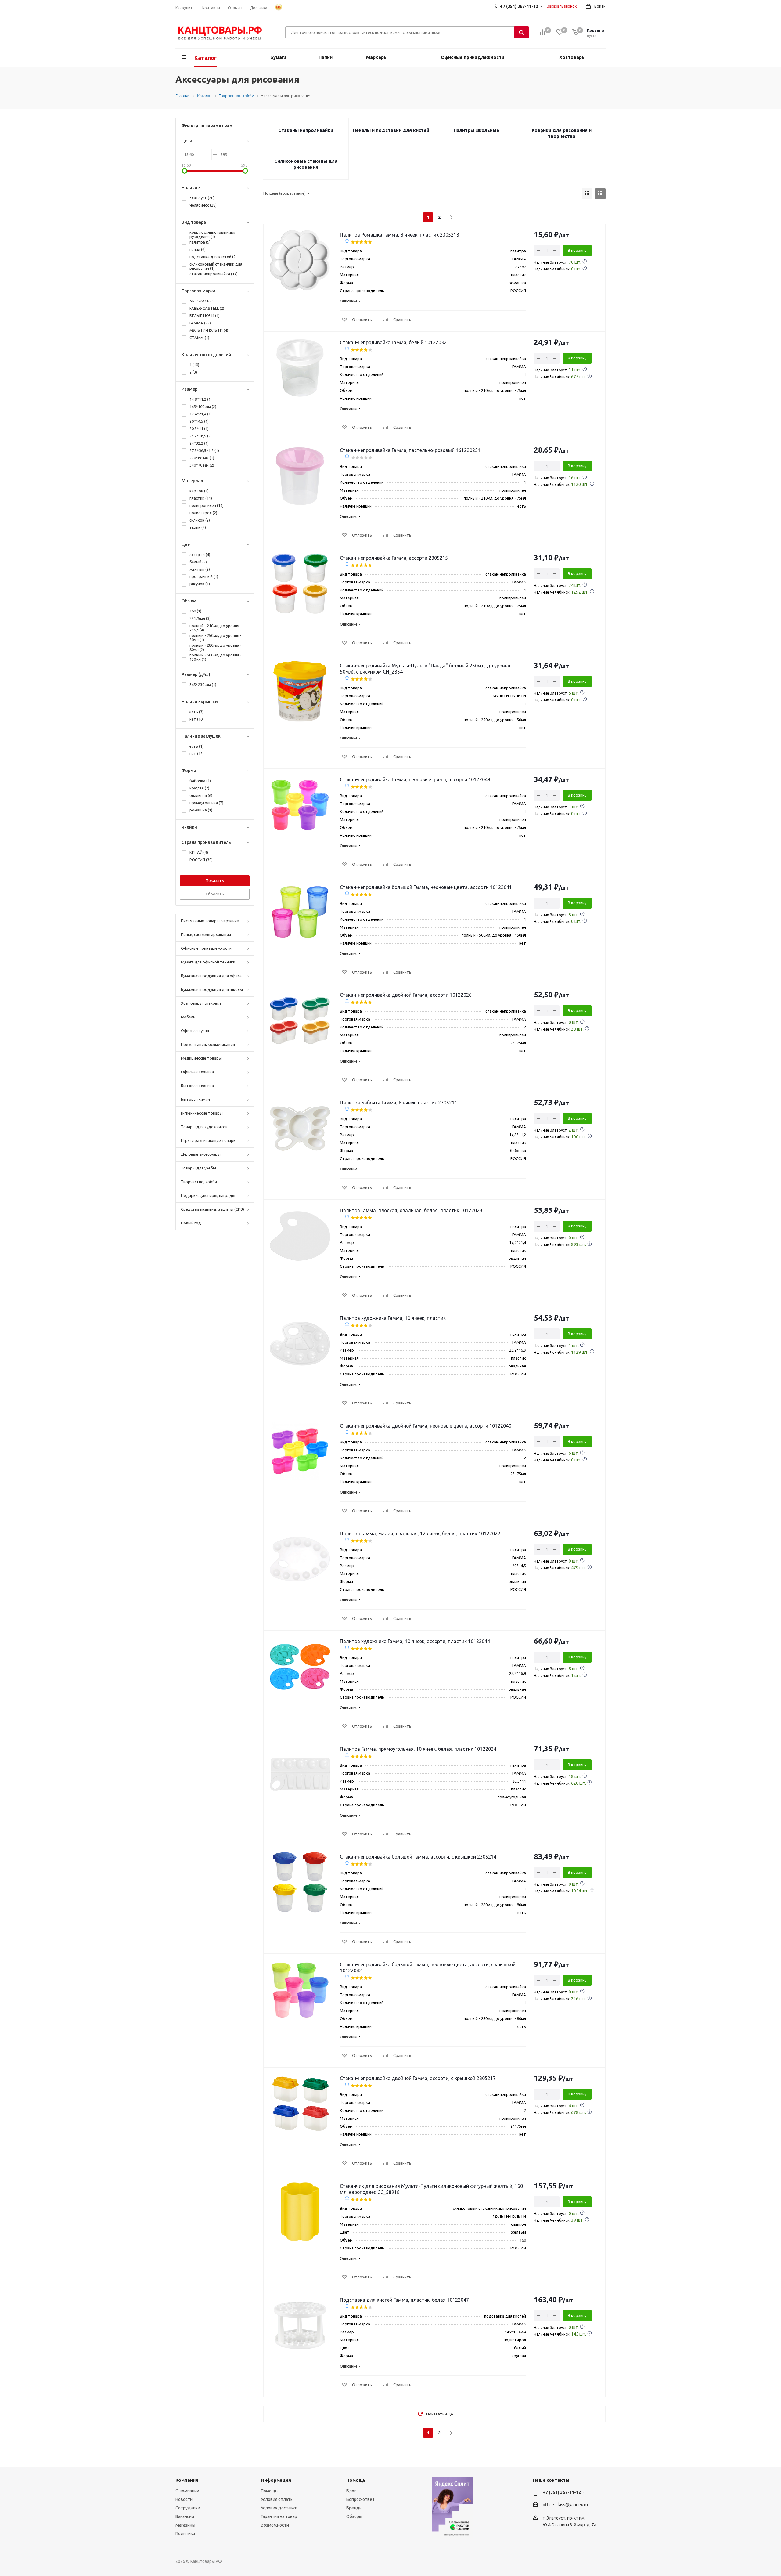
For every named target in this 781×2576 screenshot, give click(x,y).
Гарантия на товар (279, 2516)
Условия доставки (279, 2508)
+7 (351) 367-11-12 (562, 2492)
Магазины (185, 2525)
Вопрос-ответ (360, 2499)
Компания (187, 2480)
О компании (187, 2491)
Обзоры (354, 2516)
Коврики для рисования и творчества (562, 133)
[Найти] (521, 32)
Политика (185, 2534)
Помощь (269, 2491)
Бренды (354, 2508)
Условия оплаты (277, 2499)
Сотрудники (188, 2508)
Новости (184, 2499)
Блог (351, 2491)
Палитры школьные (476, 130)
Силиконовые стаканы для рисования (306, 164)
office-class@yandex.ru (565, 2505)
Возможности (275, 2525)
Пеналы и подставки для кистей (391, 130)
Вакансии (185, 2516)
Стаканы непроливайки (306, 130)
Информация (276, 2480)
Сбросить (215, 894)
